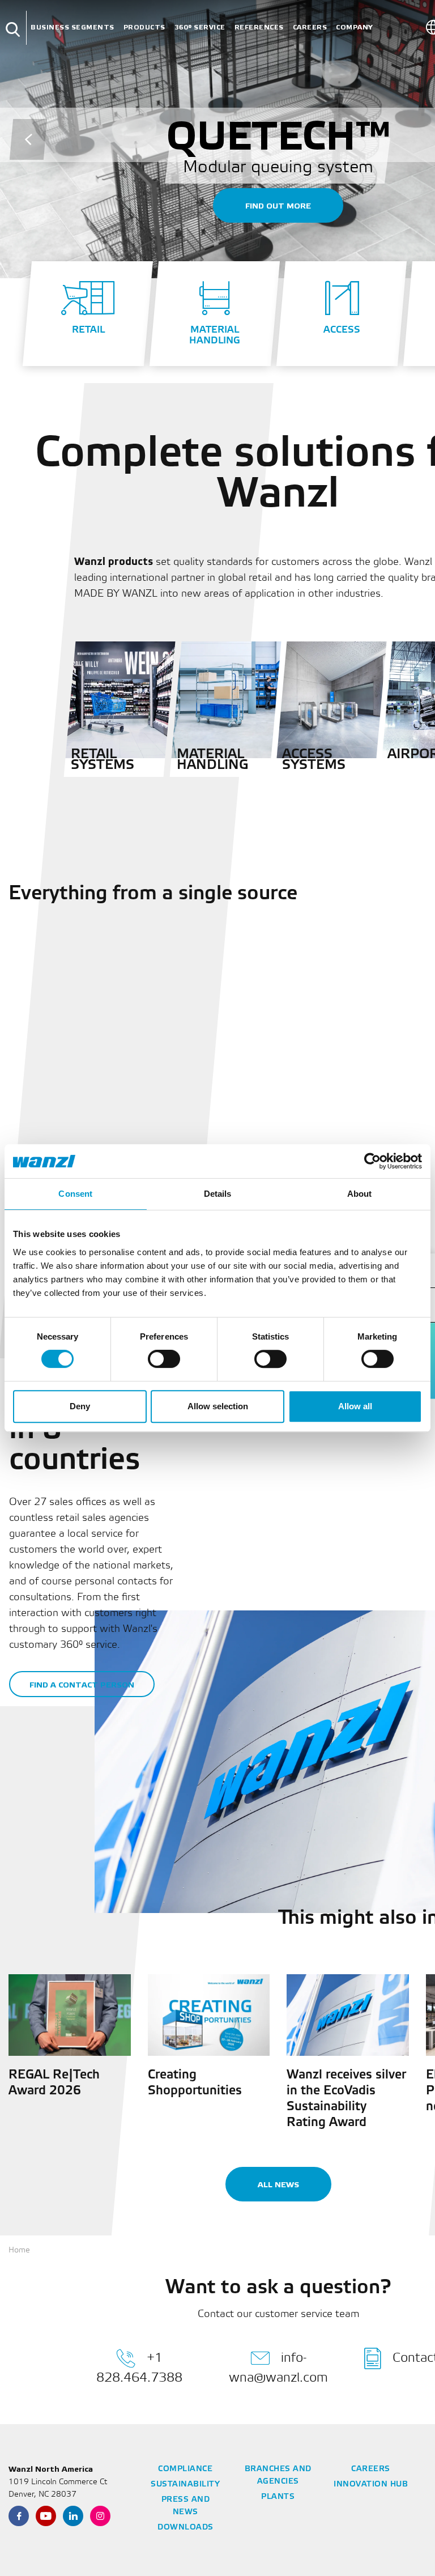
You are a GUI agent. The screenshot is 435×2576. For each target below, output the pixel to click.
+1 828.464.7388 (139, 2367)
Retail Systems (103, 760)
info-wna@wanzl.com (278, 2367)
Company (355, 27)
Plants (278, 2497)
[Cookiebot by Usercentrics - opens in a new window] (372, 1161)
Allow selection (218, 1406)
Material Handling (212, 760)
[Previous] (28, 139)
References (259, 27)
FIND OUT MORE (278, 206)
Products (144, 27)
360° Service (200, 27)
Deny (80, 1406)
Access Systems (314, 760)
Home (19, 2250)
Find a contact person (82, 1685)
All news (278, 2185)
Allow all (355, 1406)
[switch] (164, 1359)
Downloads (185, 2528)
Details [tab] (218, 1194)
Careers (310, 27)
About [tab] (360, 1194)
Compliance (185, 2469)
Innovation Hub (371, 2484)
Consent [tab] (75, 1194)
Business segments (72, 27)
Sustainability (185, 2484)
